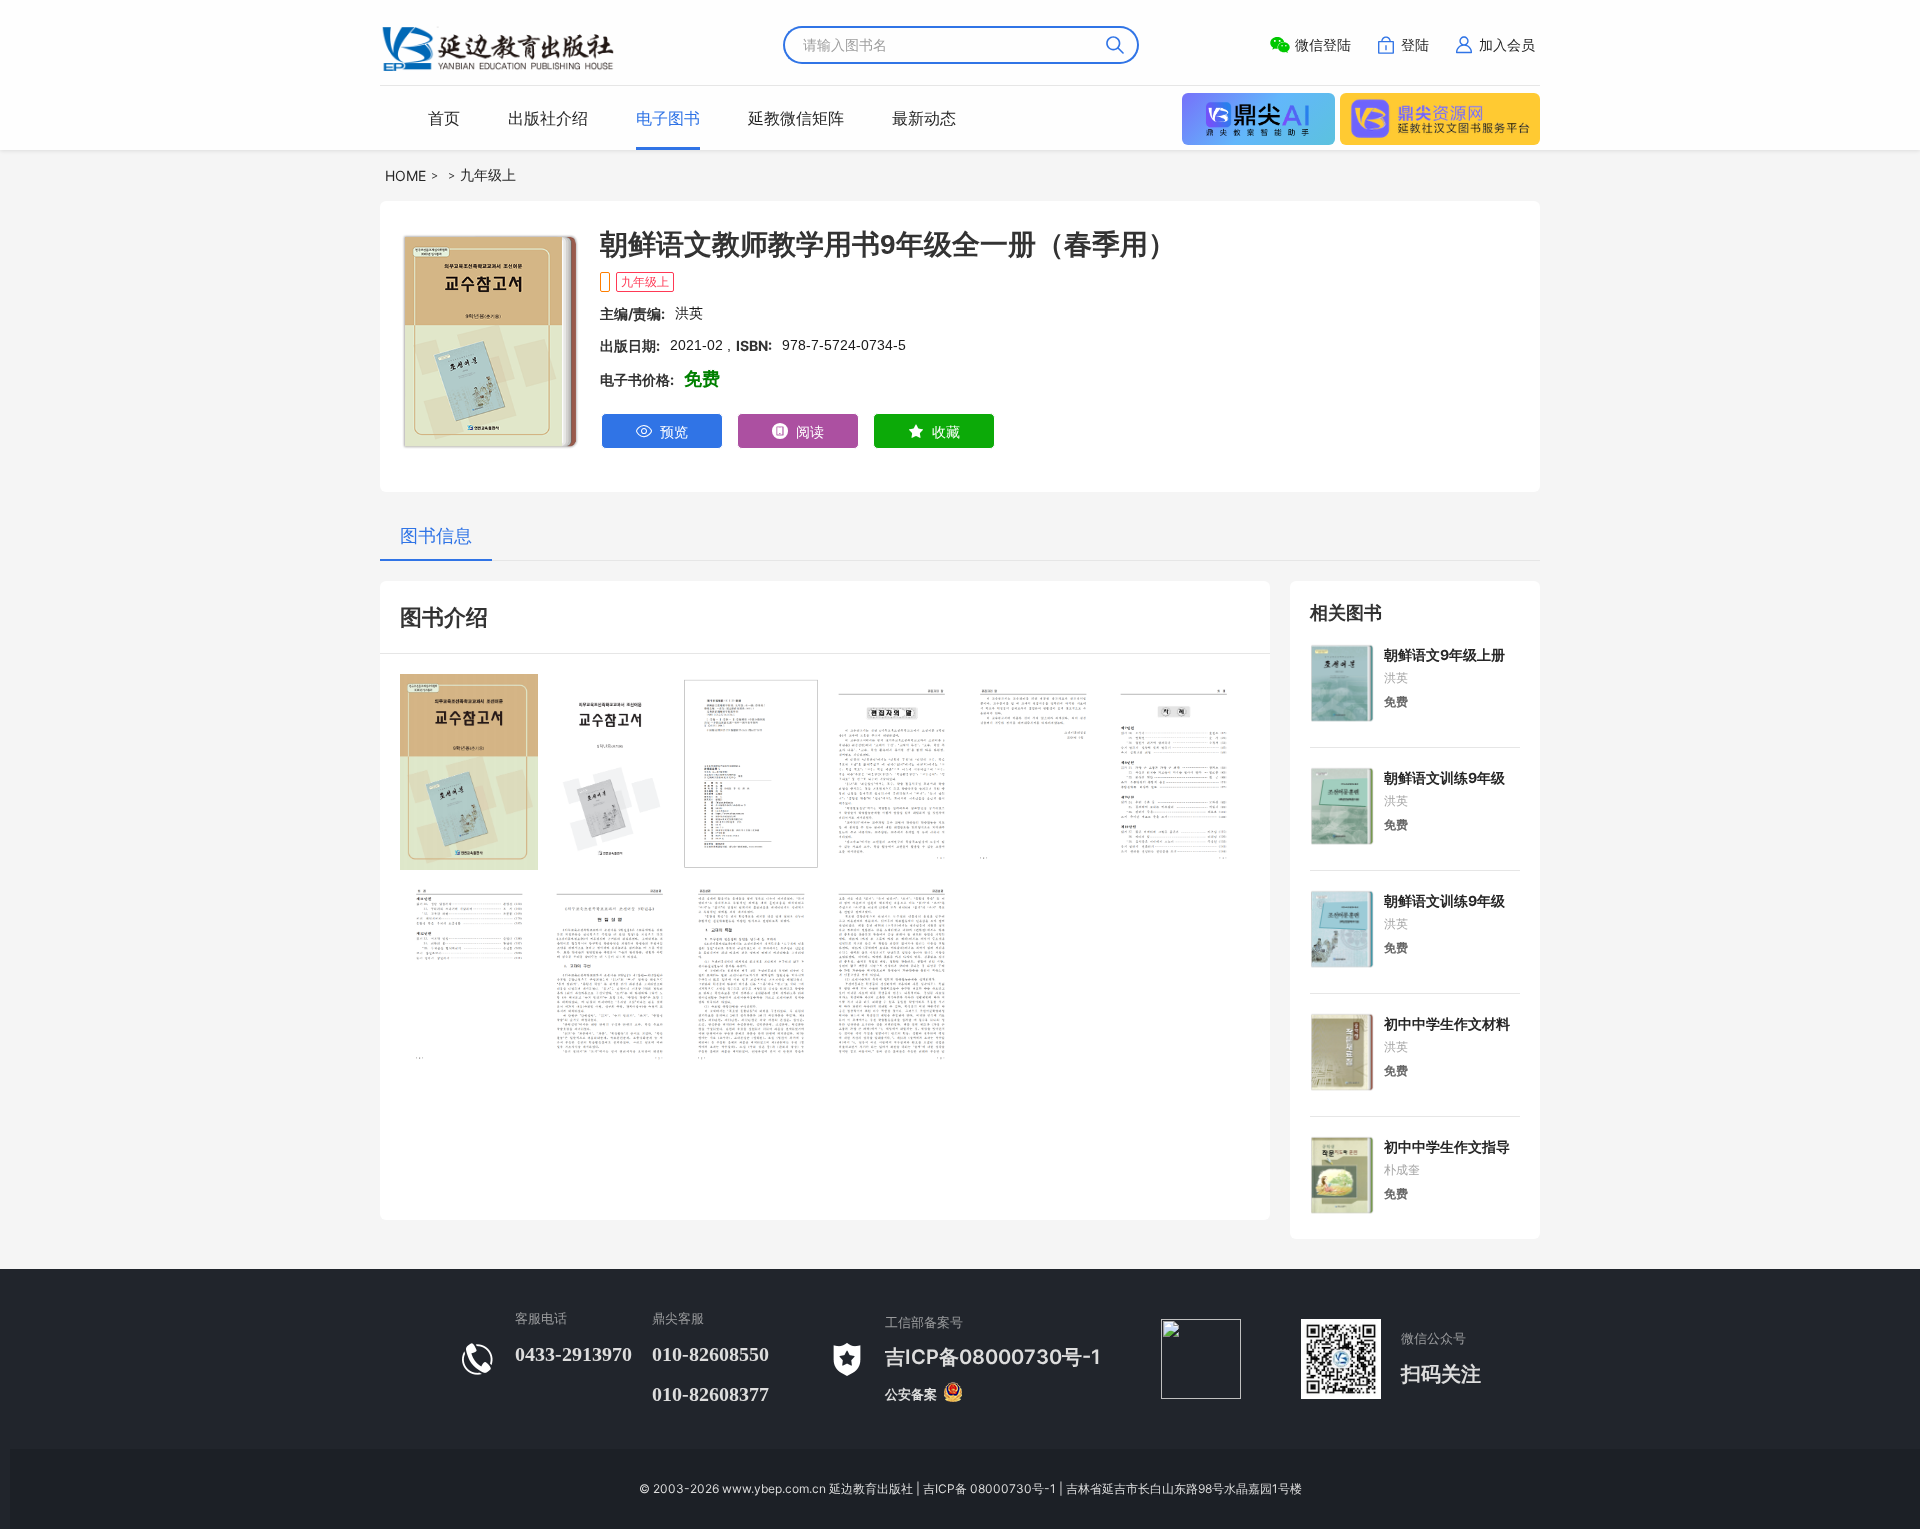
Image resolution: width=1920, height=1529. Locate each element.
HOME (405, 175)
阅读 (806, 431)
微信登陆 (1323, 44)
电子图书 (668, 118)
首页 (444, 118)
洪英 (1396, 677)
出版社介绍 (548, 118)
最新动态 (924, 118)
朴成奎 (1402, 1169)
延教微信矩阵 (796, 118)
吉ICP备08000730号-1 (993, 1357)
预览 (670, 431)
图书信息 (436, 536)
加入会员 (1507, 44)
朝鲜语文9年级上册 (1444, 654)
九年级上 (488, 174)
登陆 (1415, 44)
